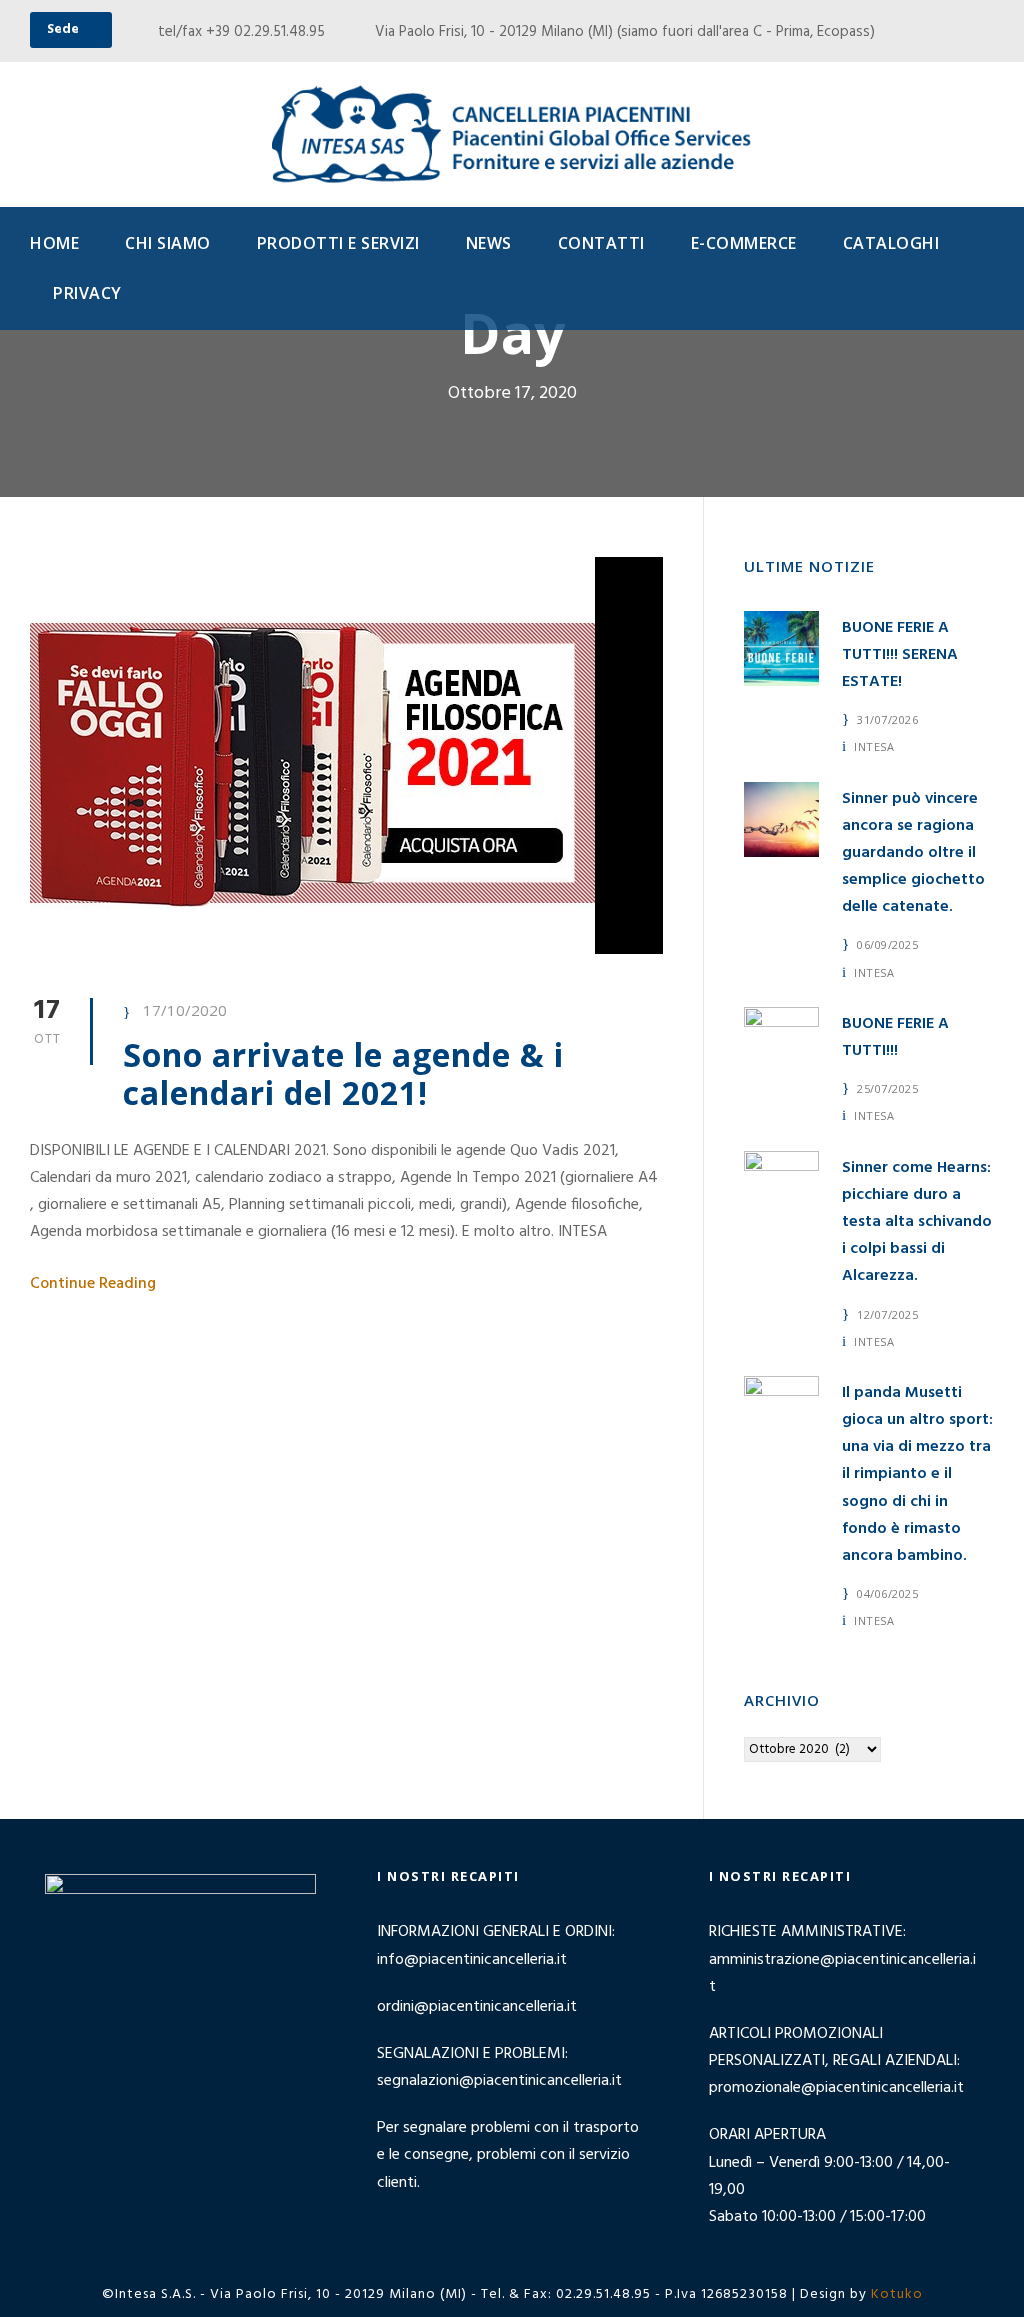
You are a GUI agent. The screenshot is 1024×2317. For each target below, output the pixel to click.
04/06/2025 (887, 1593)
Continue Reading (93, 1284)
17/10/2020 (185, 1010)
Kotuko (897, 2294)
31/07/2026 (887, 719)
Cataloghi (891, 243)
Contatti (601, 243)
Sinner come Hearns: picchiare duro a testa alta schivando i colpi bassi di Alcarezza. (917, 1222)
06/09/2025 (887, 944)
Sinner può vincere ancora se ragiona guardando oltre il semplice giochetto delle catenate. (913, 853)
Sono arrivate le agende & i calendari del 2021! (343, 1073)
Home (54, 243)
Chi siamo (168, 243)
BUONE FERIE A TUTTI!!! (895, 1037)
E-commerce (744, 243)
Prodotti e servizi (338, 243)
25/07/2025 (887, 1088)
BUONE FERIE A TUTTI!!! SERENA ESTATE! (900, 655)
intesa (874, 746)
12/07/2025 (887, 1314)
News (489, 243)
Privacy (87, 293)
